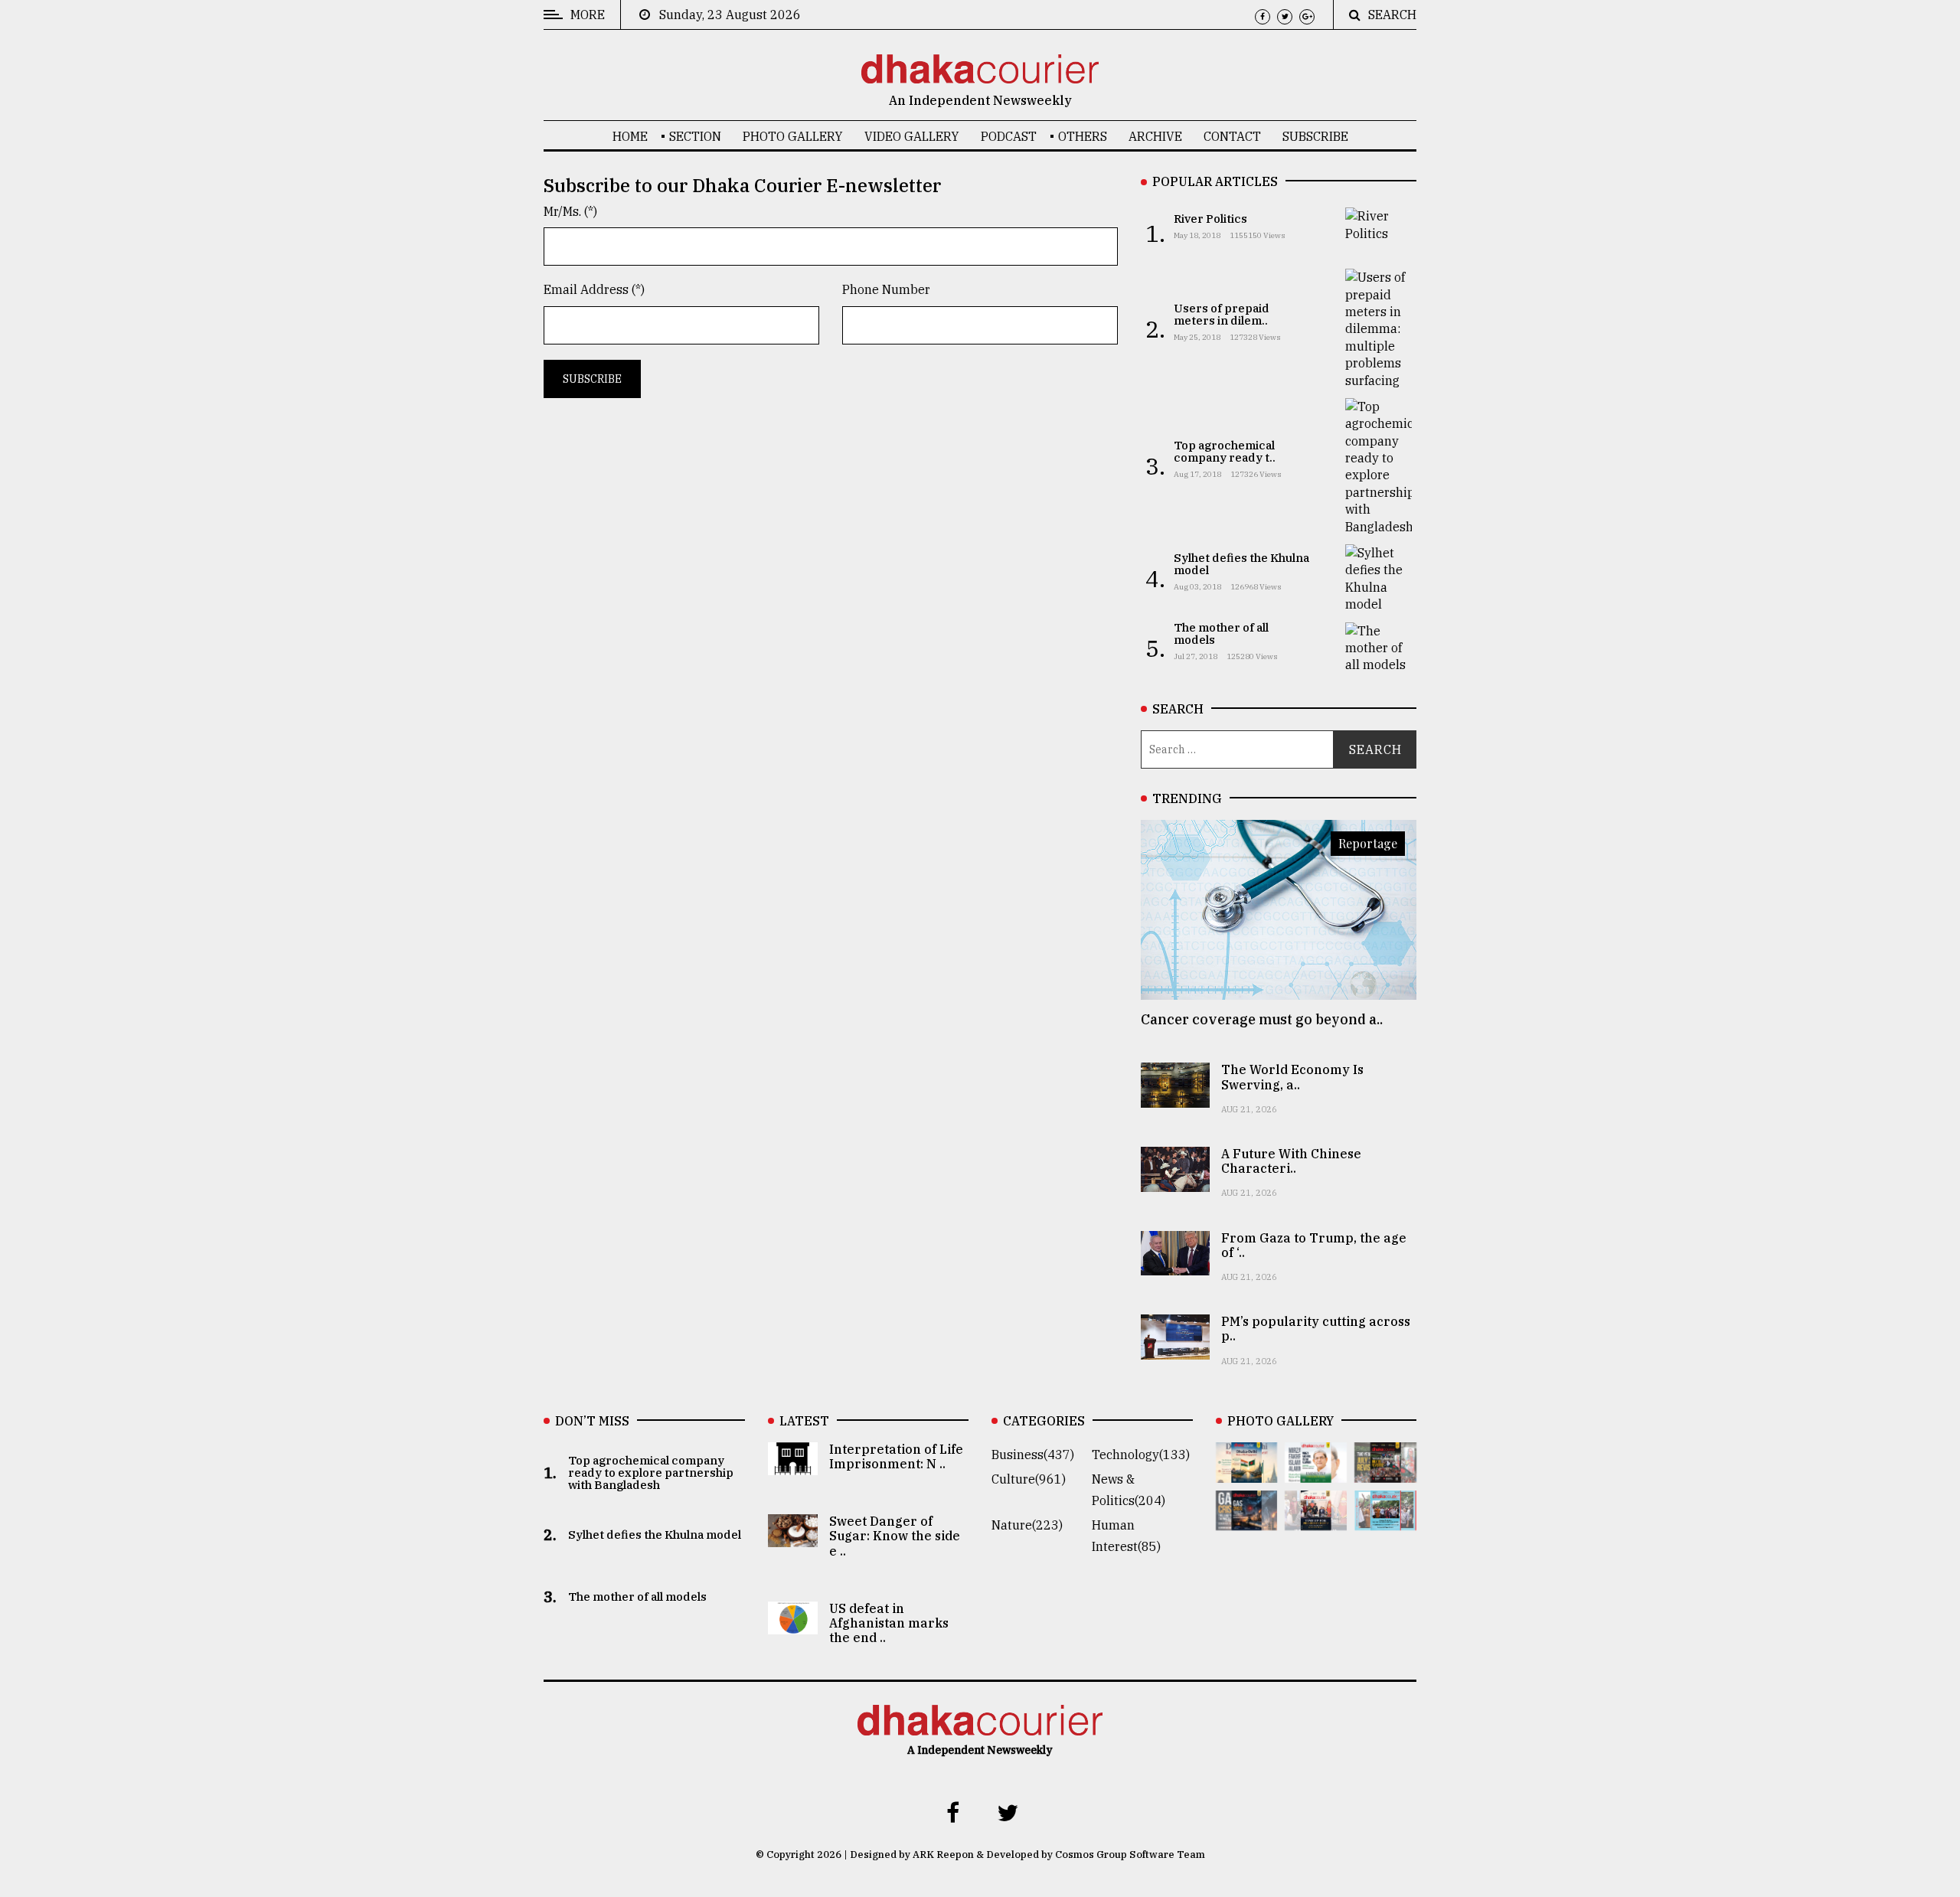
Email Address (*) (594, 289)
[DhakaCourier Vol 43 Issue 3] (1385, 1472)
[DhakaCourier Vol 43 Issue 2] (1247, 1520)
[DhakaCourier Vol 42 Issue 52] (1385, 1520)
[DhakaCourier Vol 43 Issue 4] (1316, 1472)
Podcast (1009, 136)
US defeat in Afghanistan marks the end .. (889, 1623)
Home (630, 136)
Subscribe (1315, 136)
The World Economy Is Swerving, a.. (1292, 1077)
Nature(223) (1027, 1525)
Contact (1232, 136)
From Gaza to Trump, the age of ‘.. (1314, 1245)
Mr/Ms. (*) (570, 211)
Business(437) (1033, 1455)
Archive (1155, 136)
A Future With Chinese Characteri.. (1291, 1161)
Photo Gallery (793, 136)
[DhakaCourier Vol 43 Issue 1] (1316, 1520)
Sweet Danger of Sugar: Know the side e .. (895, 1536)
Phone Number (886, 289)
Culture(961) (1029, 1479)
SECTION (695, 136)
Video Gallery (912, 136)
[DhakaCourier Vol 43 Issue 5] (1247, 1472)
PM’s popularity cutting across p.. (1316, 1329)
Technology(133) (1141, 1455)
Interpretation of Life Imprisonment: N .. (896, 1456)
